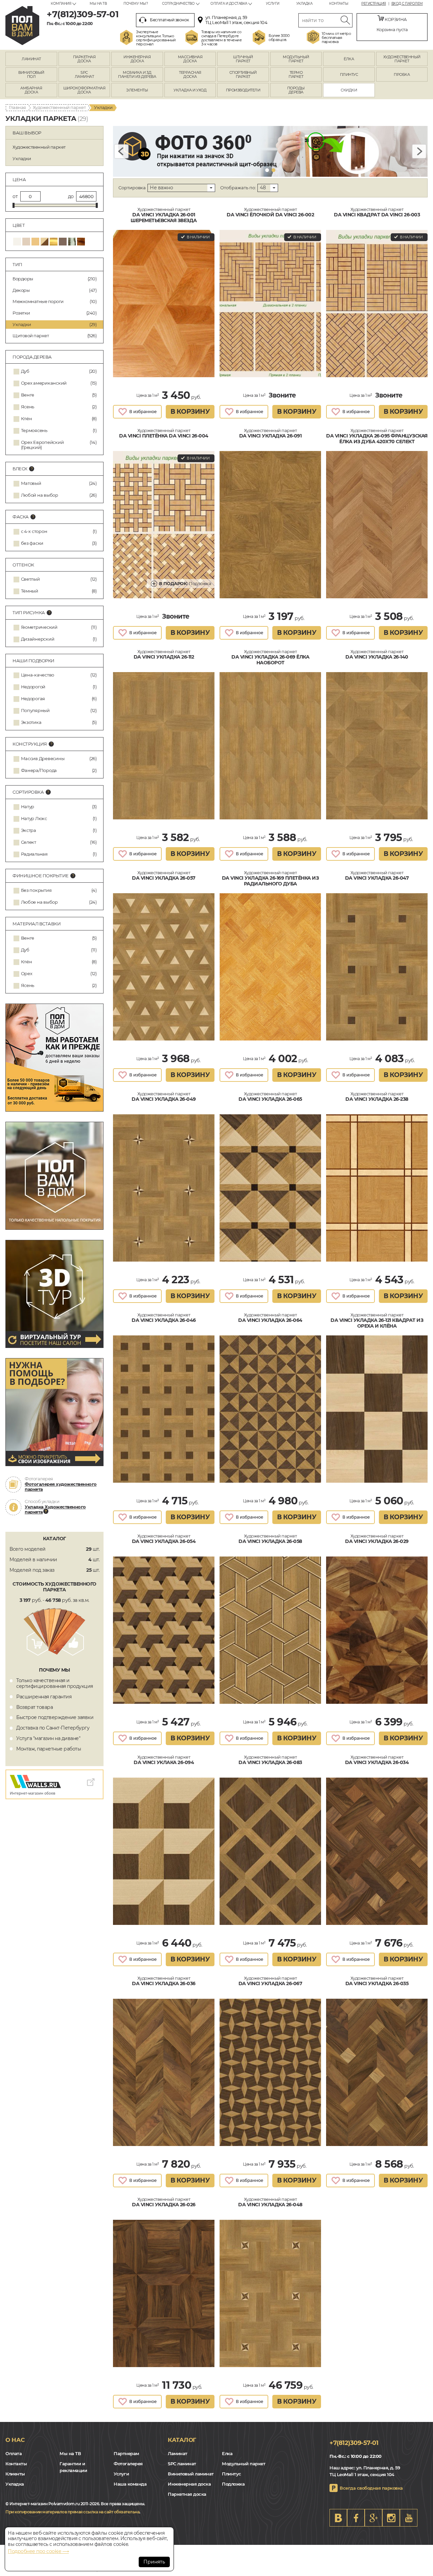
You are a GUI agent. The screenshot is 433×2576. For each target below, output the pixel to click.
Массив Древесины (43, 759)
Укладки (54, 324)
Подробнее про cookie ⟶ (38, 2551)
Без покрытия (36, 890)
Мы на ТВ (98, 4)
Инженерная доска (189, 2484)
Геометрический (39, 627)
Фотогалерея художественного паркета (61, 1487)
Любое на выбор (39, 902)
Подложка (185, 583)
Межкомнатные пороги (54, 301)
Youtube (409, 2518)
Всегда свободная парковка (371, 2488)
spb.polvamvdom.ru (22, 26)
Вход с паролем (407, 4)
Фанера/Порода (39, 770)
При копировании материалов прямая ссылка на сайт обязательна (72, 2512)
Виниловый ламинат (191, 2474)
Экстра (29, 830)
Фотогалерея (128, 2464)
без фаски (32, 543)
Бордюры (54, 279)
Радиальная (34, 854)
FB (356, 2518)
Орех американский (44, 383)
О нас (15, 2440)
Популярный (35, 711)
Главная (17, 107)
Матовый (31, 483)
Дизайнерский (38, 639)
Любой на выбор (40, 495)
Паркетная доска (187, 2494)
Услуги (273, 4)
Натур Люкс (34, 819)
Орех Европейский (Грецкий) (42, 445)
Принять (154, 2562)
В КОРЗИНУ (190, 412)
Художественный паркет (59, 107)
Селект (29, 842)
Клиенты (15, 2474)
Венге (28, 395)
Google (373, 2518)
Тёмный (30, 591)
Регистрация (374, 4)
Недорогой (33, 687)
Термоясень (34, 431)
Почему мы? (136, 4)
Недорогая (33, 699)
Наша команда (130, 2484)
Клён (27, 419)
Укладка (304, 4)
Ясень (28, 407)
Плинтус (232, 2474)
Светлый (30, 579)
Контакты (339, 4)
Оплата (14, 2453)
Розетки (54, 313)
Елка (227, 2453)
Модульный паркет (244, 2464)
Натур (28, 807)
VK (338, 2518)
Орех (27, 974)
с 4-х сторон (34, 531)
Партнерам (126, 2453)
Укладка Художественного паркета (55, 1509)
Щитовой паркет (54, 336)
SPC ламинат (182, 2464)
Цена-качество (38, 675)
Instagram (391, 2518)
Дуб (25, 371)
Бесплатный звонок (169, 20)
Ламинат (178, 2453)
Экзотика (31, 722)
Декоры (54, 290)
